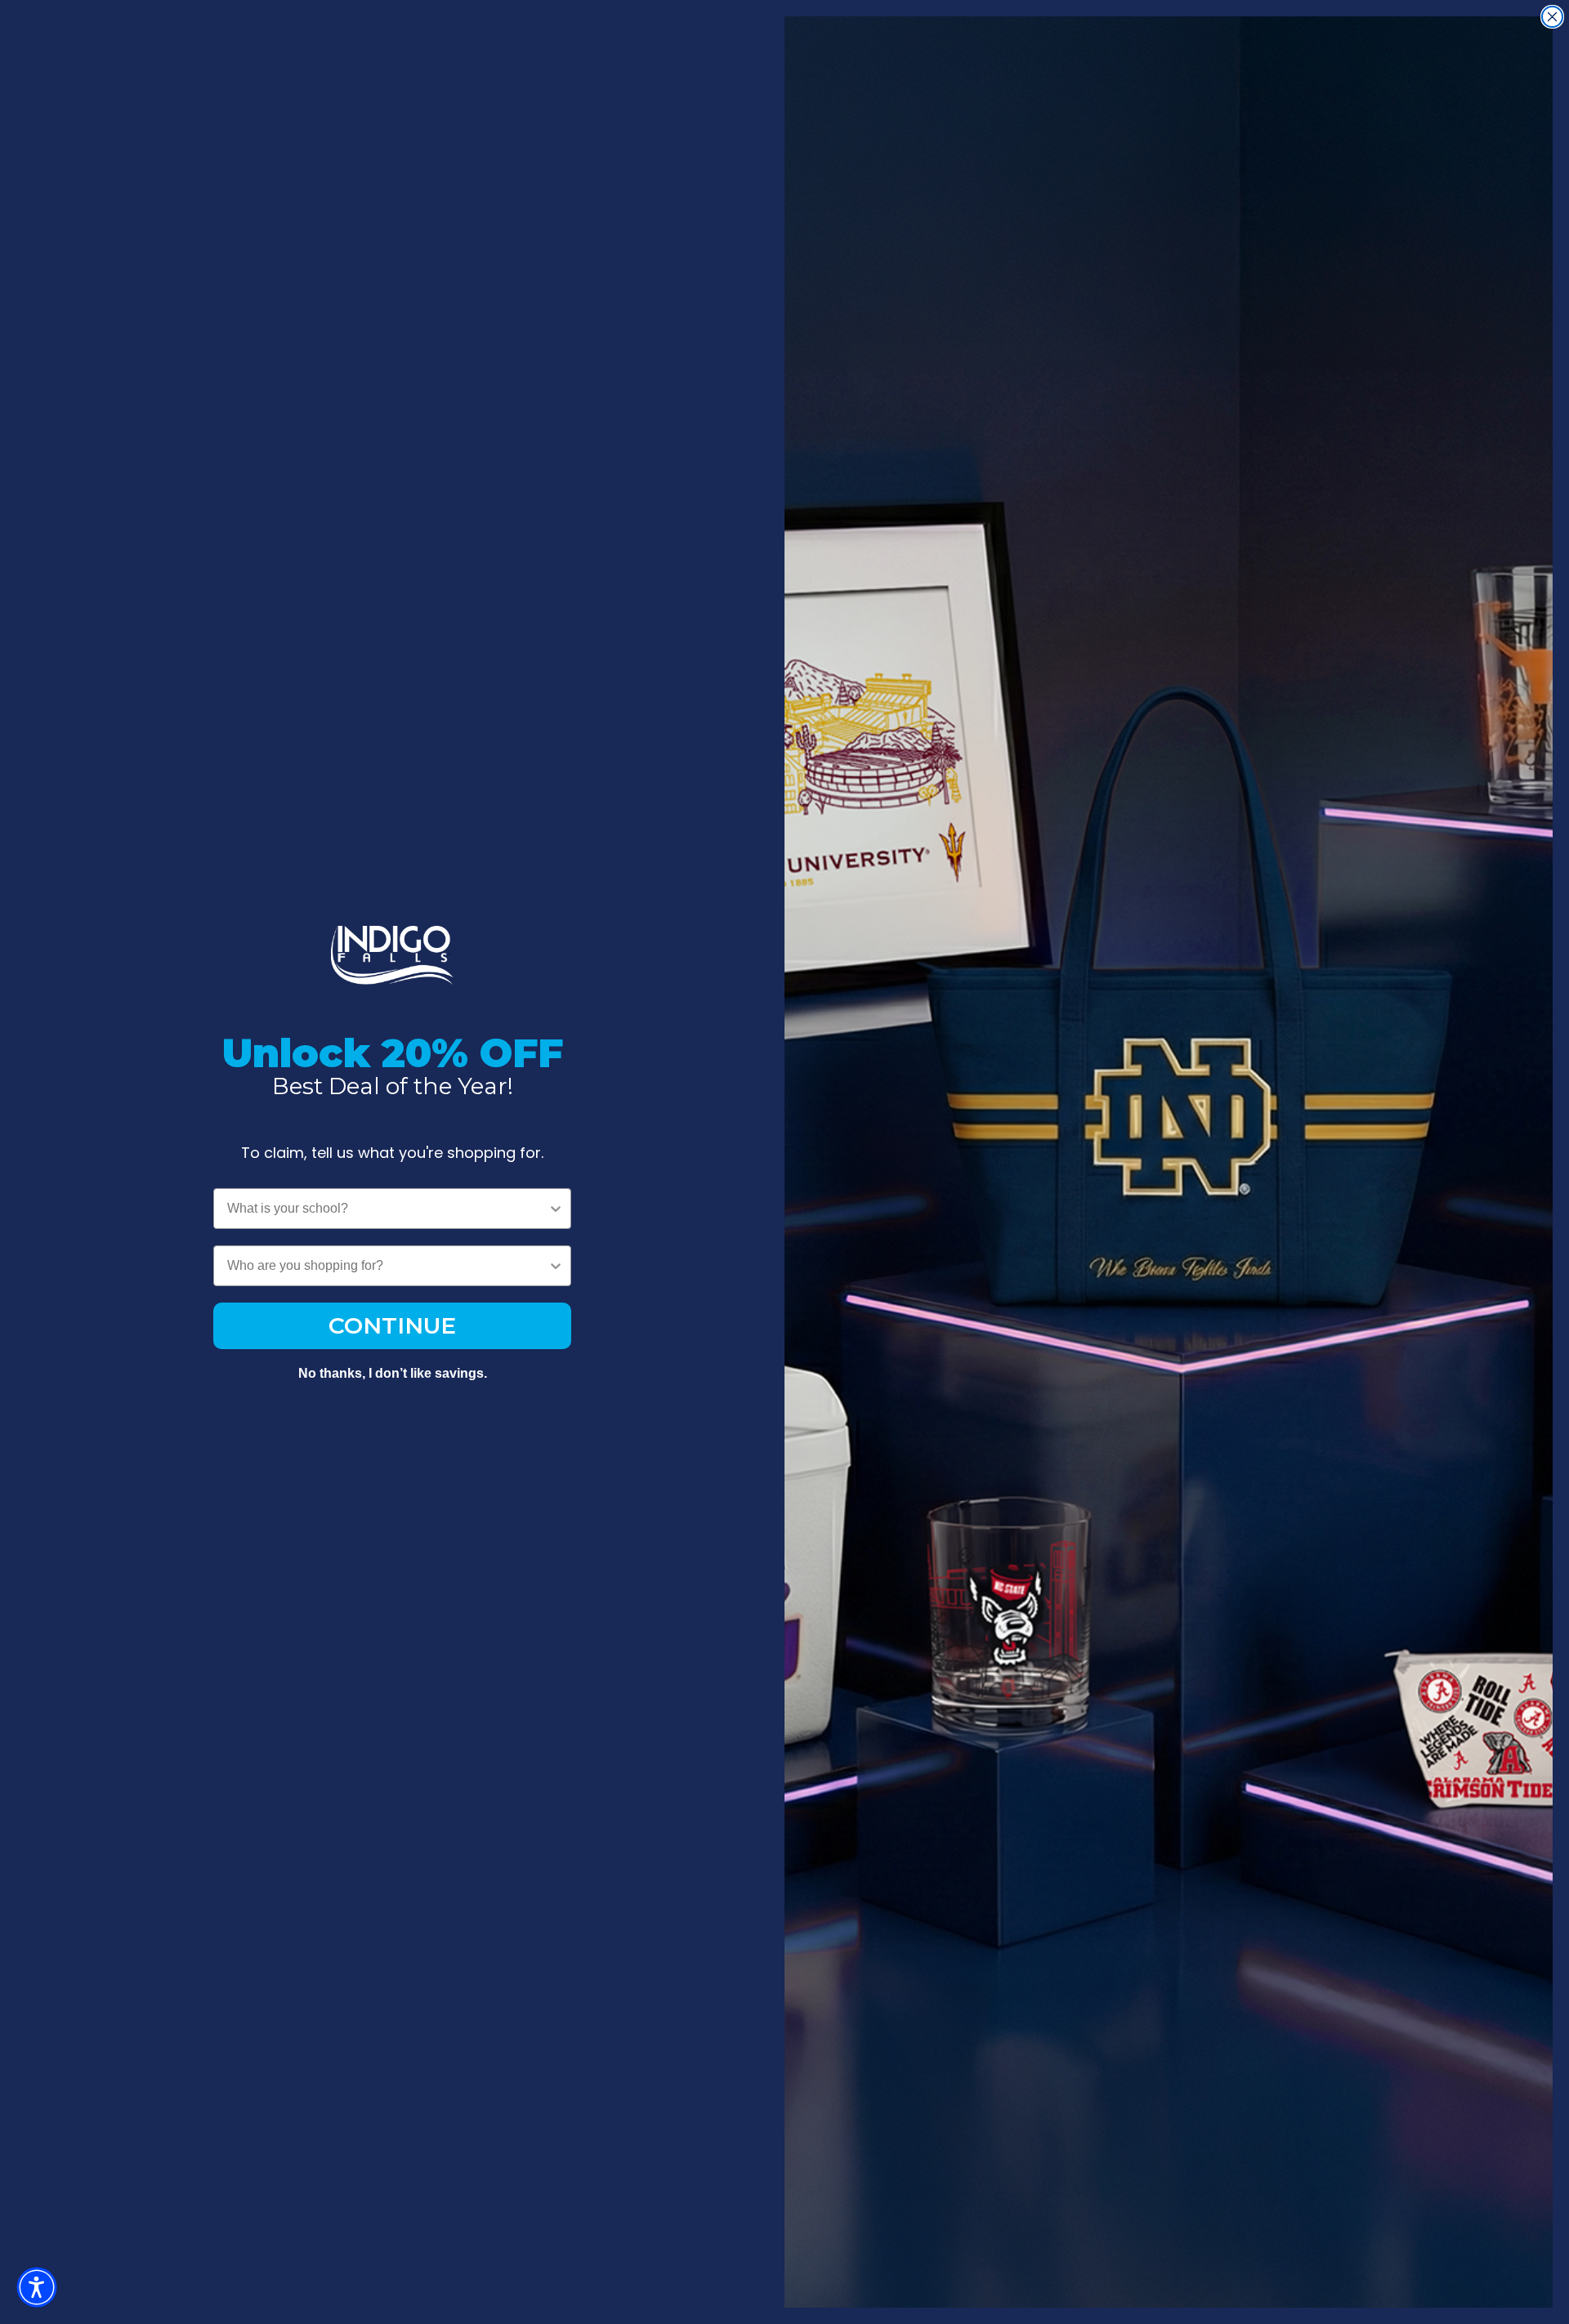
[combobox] (387, 1209)
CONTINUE (392, 1325)
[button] (37, 2287)
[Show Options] (556, 1209)
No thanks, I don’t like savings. (393, 1373)
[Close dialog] (1552, 17)
